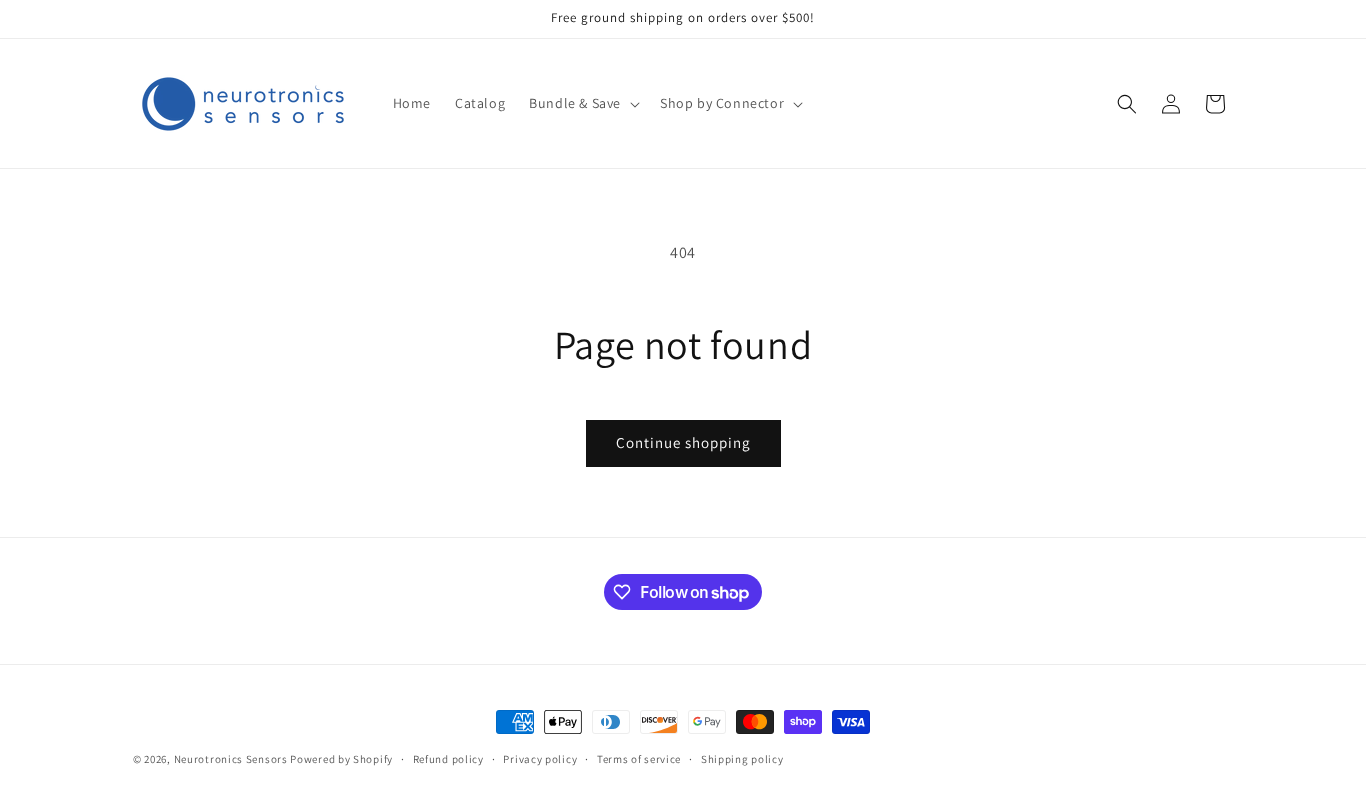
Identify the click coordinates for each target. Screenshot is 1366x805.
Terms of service (639, 759)
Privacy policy (540, 759)
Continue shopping (683, 442)
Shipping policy (742, 759)
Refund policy (448, 759)
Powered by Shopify (341, 759)
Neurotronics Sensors (231, 759)
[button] (582, 103)
